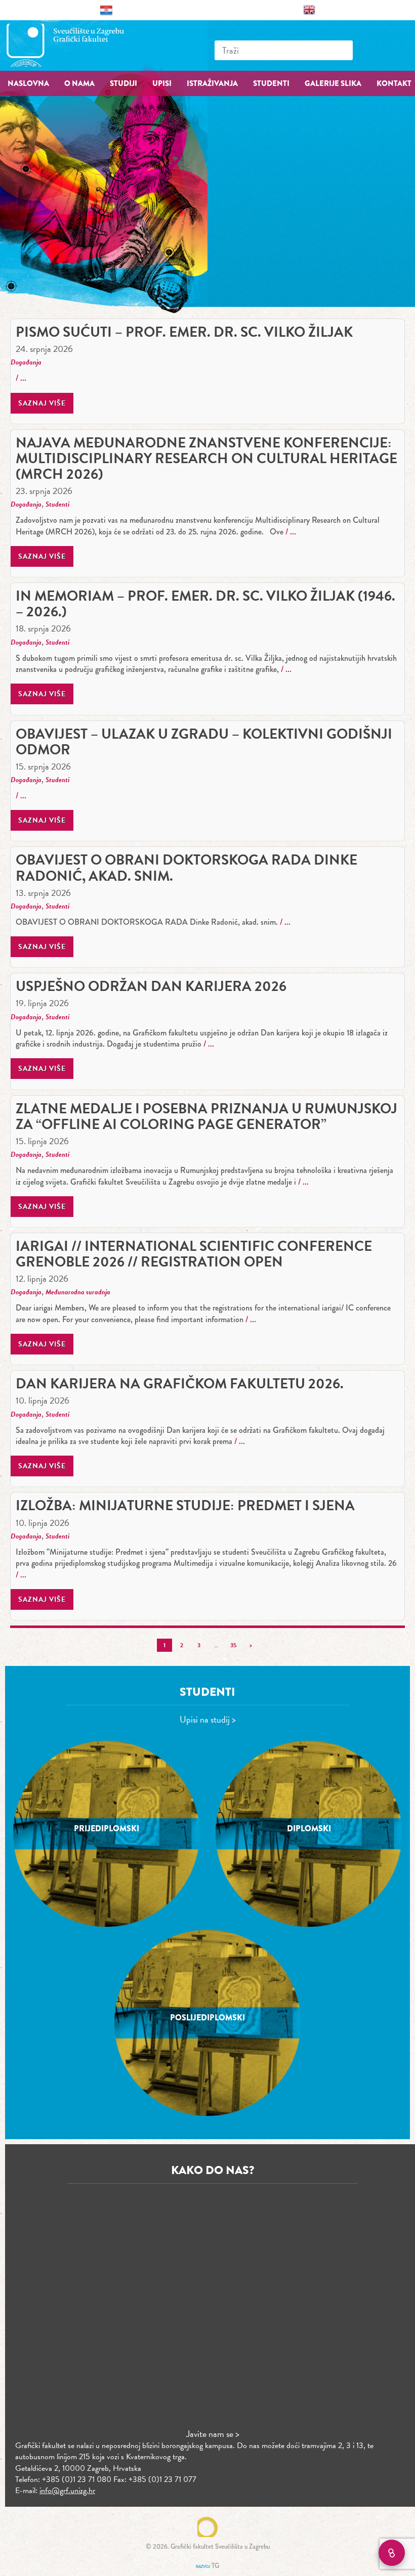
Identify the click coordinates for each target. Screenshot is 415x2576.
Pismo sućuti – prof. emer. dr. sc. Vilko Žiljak (184, 332)
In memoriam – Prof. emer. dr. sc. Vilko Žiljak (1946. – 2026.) (205, 604)
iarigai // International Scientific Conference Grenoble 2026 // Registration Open (194, 1254)
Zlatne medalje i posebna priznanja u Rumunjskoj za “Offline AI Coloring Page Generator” (206, 1116)
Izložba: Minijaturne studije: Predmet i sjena (185, 1505)
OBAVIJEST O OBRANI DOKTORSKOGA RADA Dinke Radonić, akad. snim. (186, 868)
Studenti (57, 504)
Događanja (26, 362)
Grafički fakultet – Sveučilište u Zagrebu (76, 45)
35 (233, 1645)
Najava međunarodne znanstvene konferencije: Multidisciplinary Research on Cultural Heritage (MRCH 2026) (206, 458)
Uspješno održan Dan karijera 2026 (151, 986)
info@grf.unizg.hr (67, 2491)
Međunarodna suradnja (78, 1292)
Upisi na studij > (208, 1719)
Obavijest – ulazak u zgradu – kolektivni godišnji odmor (204, 742)
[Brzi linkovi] (392, 2553)
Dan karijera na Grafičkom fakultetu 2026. (180, 1384)
